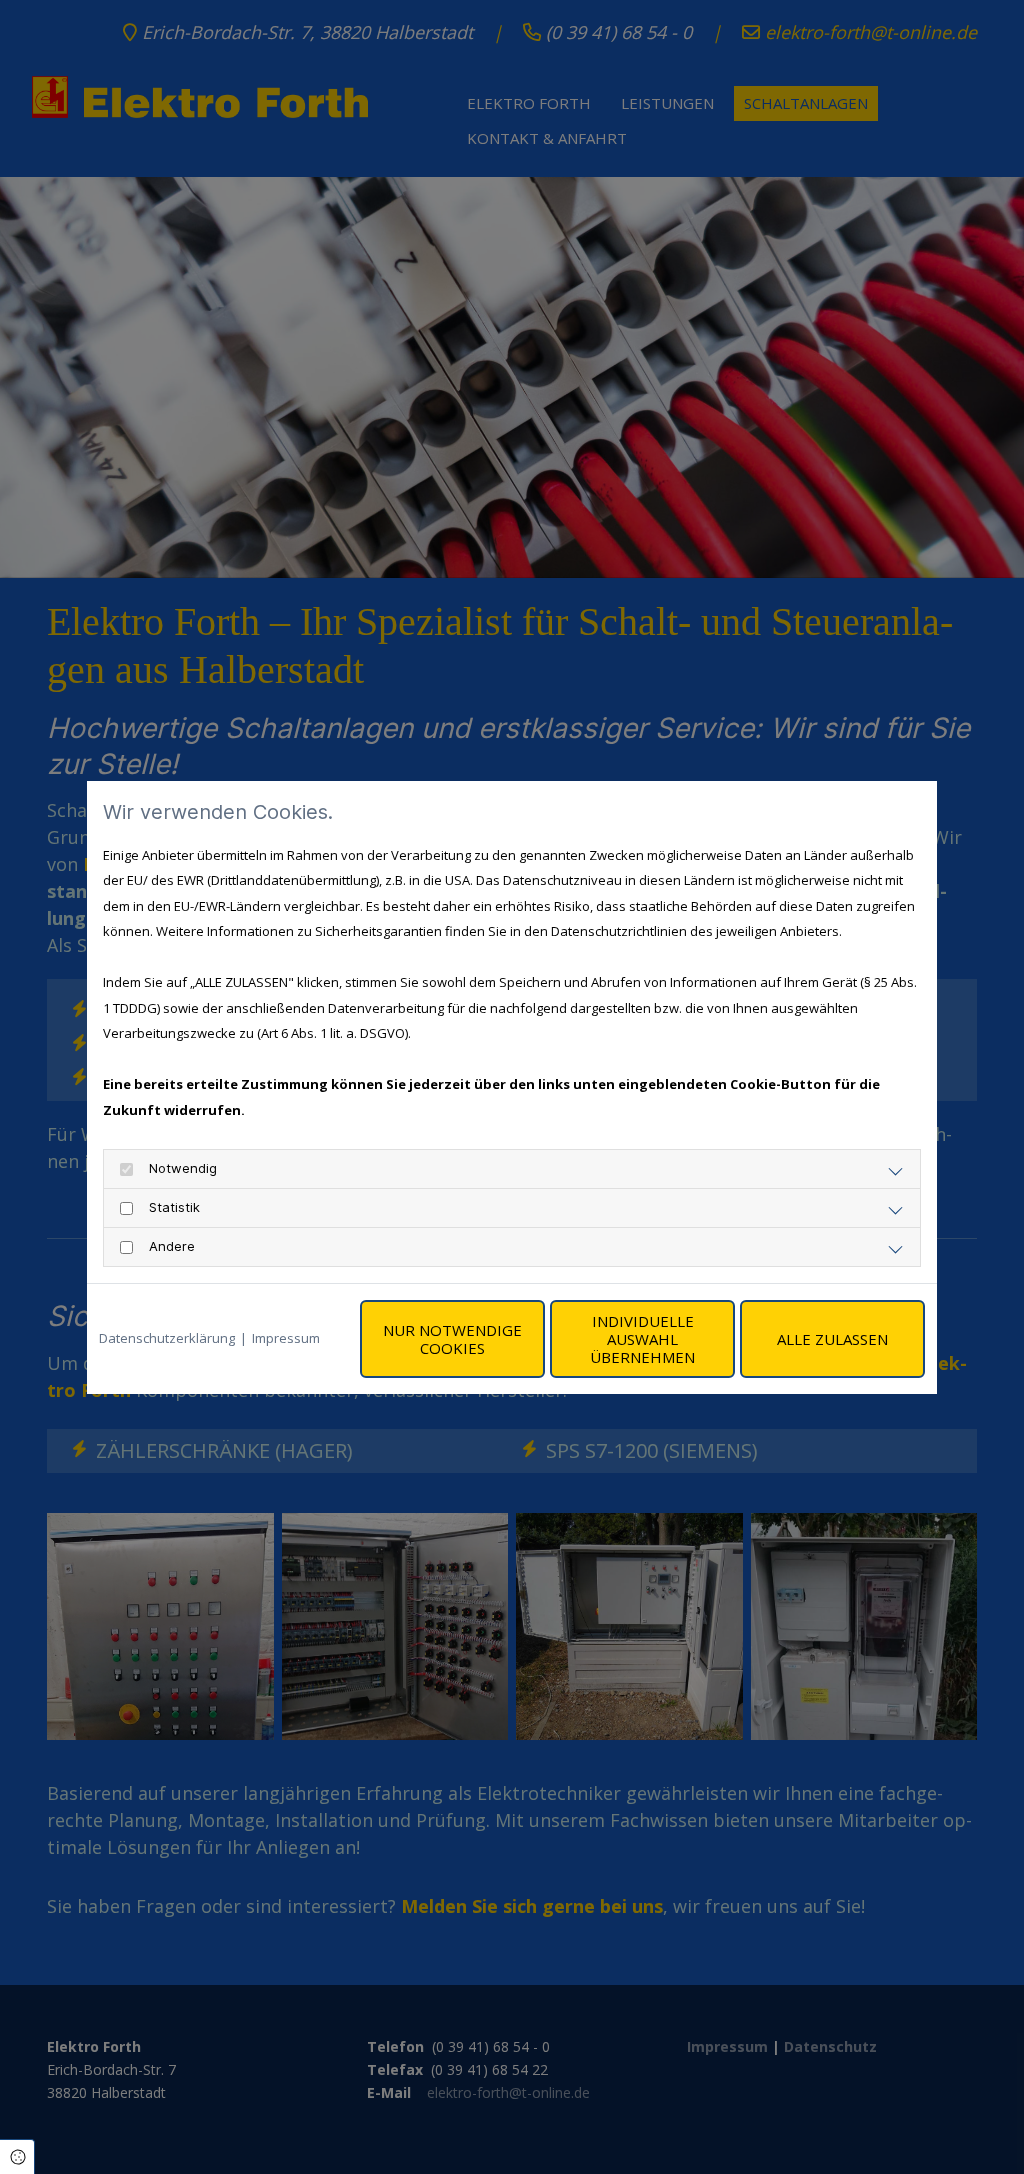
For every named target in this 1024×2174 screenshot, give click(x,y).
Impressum (286, 1338)
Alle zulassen (832, 1339)
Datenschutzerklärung (167, 1338)
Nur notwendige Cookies (452, 1339)
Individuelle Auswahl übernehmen (642, 1339)
